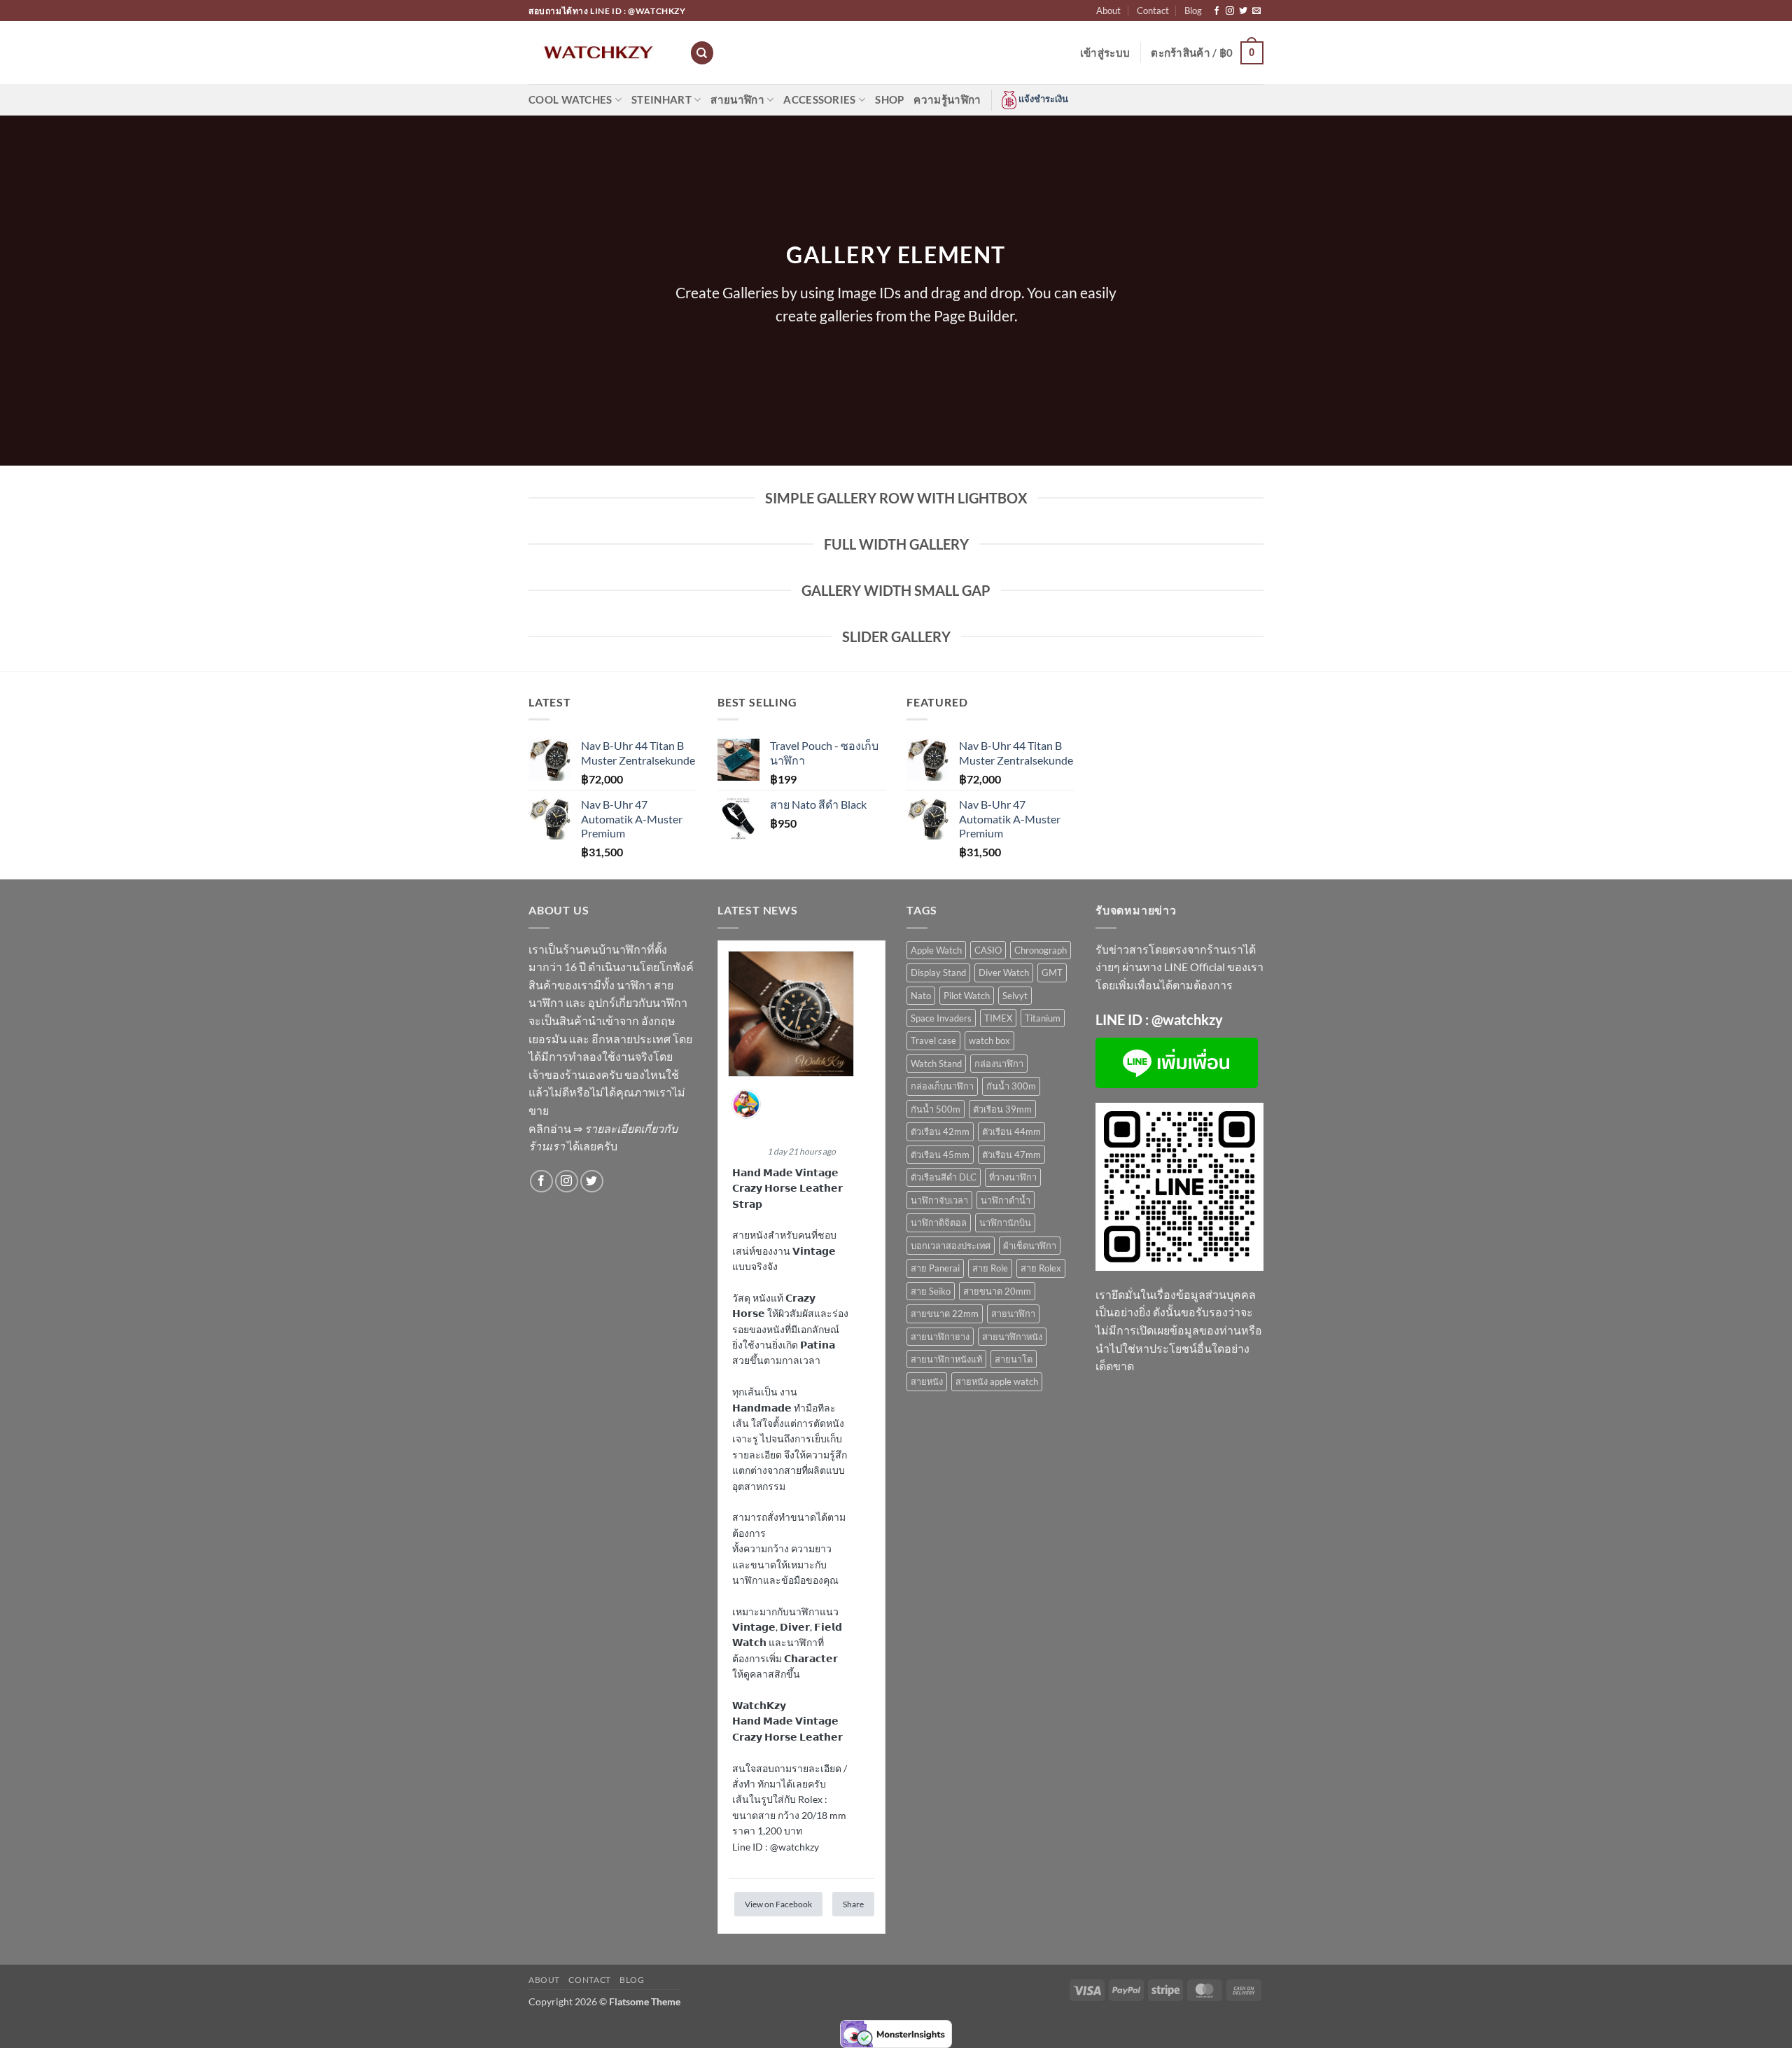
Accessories (819, 99)
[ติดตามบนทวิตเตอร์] (1243, 11)
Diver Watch (1004, 973)
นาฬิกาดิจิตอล (939, 1222)
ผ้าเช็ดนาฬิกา (1030, 1246)
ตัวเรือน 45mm (940, 1155)
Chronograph (1041, 950)
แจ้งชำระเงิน (1042, 99)
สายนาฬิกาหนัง (1012, 1337)
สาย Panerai (935, 1268)
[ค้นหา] (702, 53)
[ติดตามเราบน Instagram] (1230, 11)
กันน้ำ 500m (936, 1109)
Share (853, 1904)
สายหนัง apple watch (997, 1381)
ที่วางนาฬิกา (1013, 1177)
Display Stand (938, 973)
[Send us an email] (1256, 11)
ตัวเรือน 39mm (1002, 1109)
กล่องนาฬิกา (999, 1064)
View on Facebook (778, 1904)
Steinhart (661, 99)
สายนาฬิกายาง (940, 1337)
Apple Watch (936, 950)
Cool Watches (570, 99)
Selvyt (1015, 996)
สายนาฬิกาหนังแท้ (946, 1359)
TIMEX (998, 1018)
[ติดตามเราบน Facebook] (1217, 11)
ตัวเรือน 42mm (940, 1131)
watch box (989, 1040)
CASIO (988, 950)
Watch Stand (936, 1064)
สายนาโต (1014, 1359)
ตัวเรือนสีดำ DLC (944, 1177)
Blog (1193, 11)
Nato (921, 996)
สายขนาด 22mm (945, 1314)
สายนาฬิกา (737, 99)
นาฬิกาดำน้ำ (1006, 1200)
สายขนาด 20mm (997, 1291)
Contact (1153, 11)
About (1108, 11)
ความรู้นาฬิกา (947, 99)
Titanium (1043, 1018)
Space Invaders (941, 1018)
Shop (889, 99)
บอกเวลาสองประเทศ (951, 1246)
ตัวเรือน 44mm (1011, 1131)
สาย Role (990, 1268)
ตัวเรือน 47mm (1011, 1155)
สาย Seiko (931, 1291)
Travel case (933, 1040)
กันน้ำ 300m (1011, 1086)
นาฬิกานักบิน (1005, 1222)
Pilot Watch (967, 996)
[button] (1105, 53)
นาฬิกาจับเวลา (939, 1200)
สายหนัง (927, 1381)
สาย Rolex (1041, 1268)
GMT (1052, 973)
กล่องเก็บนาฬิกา (942, 1086)
